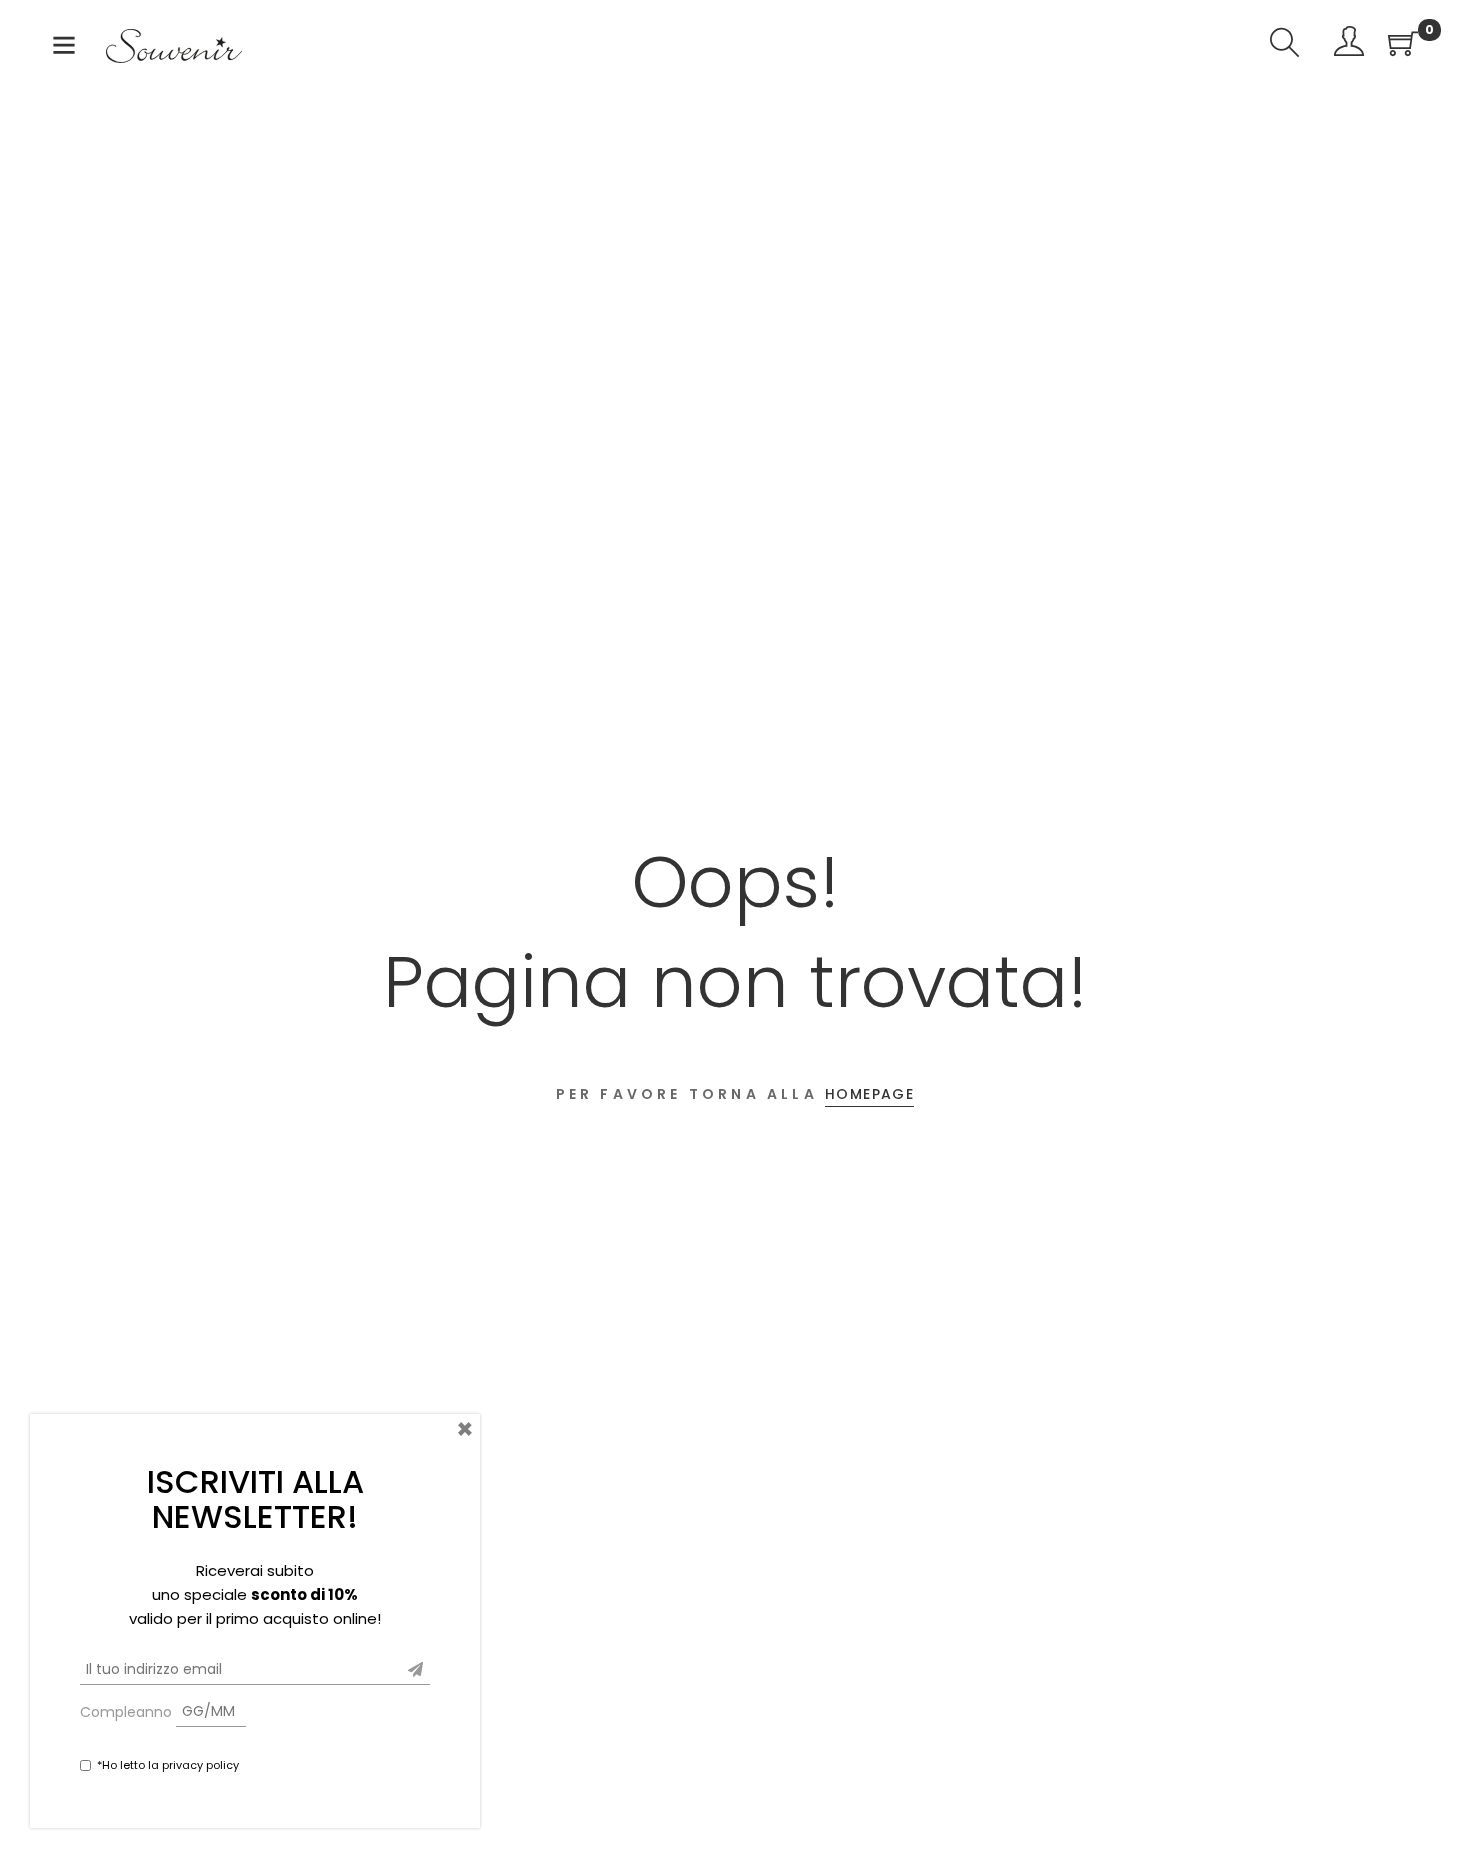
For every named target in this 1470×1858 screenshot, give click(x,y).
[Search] (1285, 45)
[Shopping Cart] (1403, 45)
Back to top (1432, 1805)
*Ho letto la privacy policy (168, 1764)
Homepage (869, 1094)
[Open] (64, 49)
